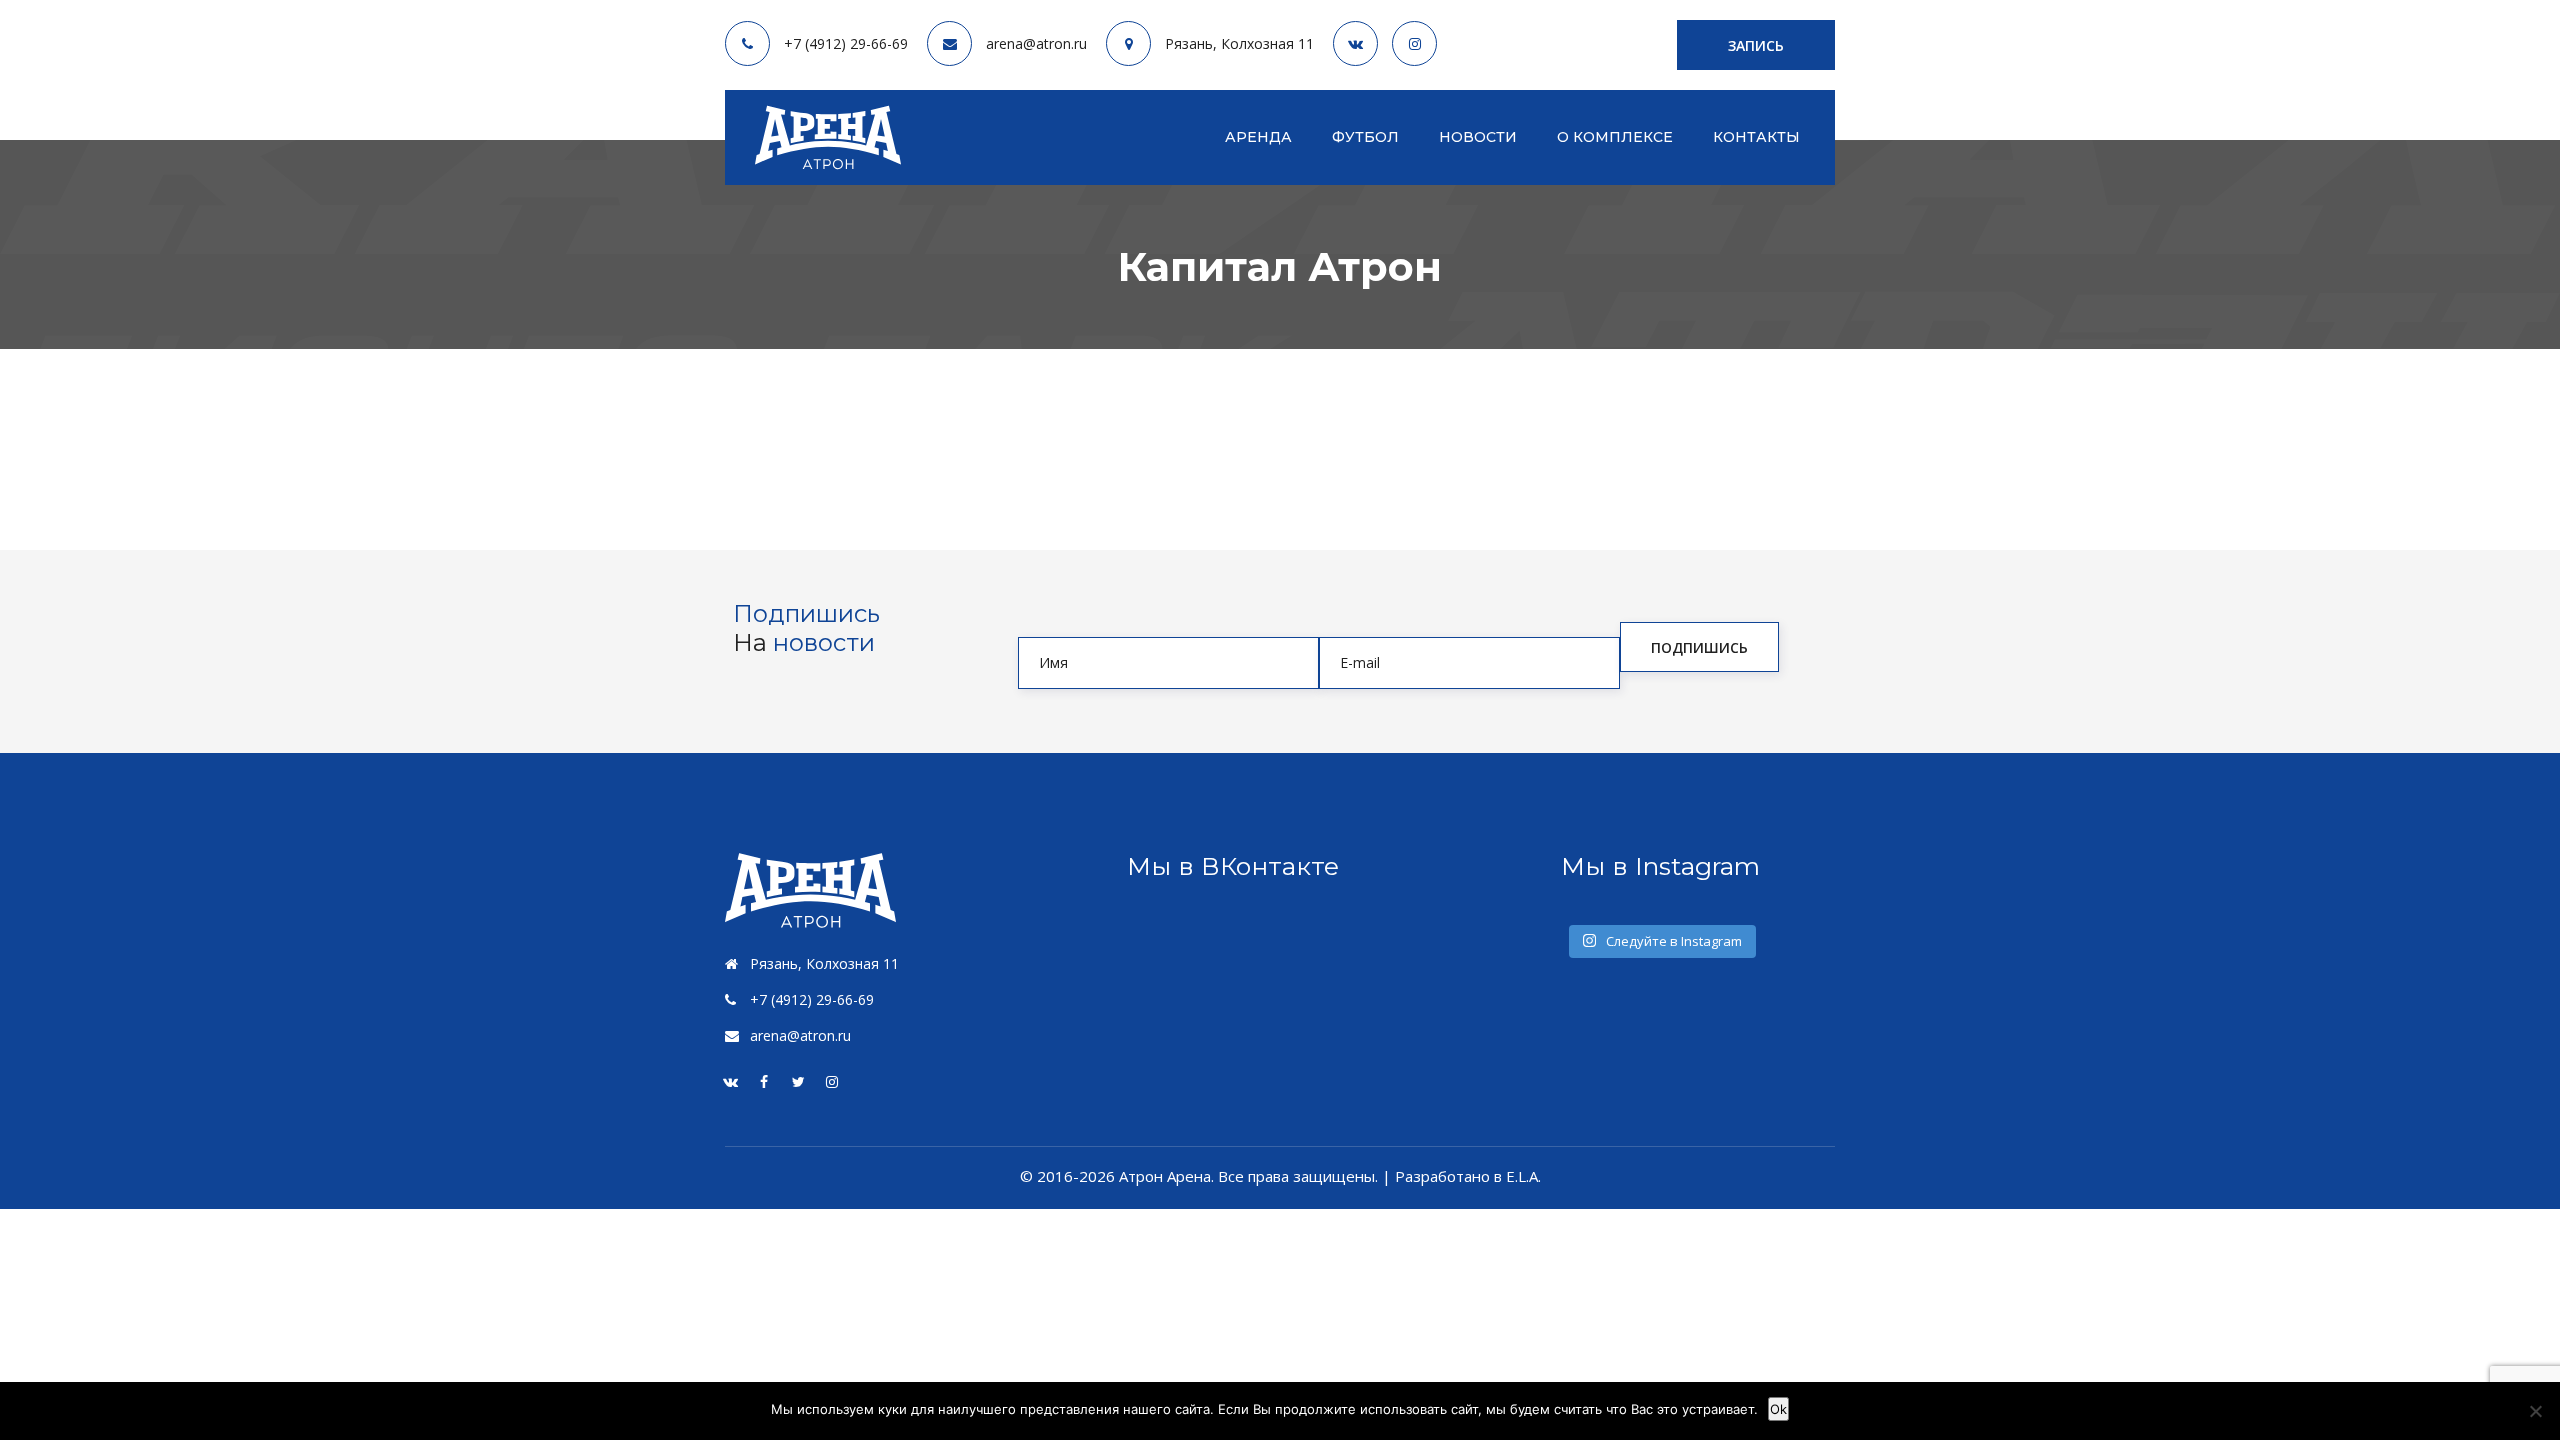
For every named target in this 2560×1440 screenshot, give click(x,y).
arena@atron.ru (1036, 44)
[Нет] (2535, 1411)
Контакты (1756, 137)
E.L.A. (1523, 1176)
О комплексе (1615, 137)
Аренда (1258, 137)
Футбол (1365, 137)
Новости (1478, 137)
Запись (1756, 45)
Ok (1778, 1409)
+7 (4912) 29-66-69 (846, 44)
